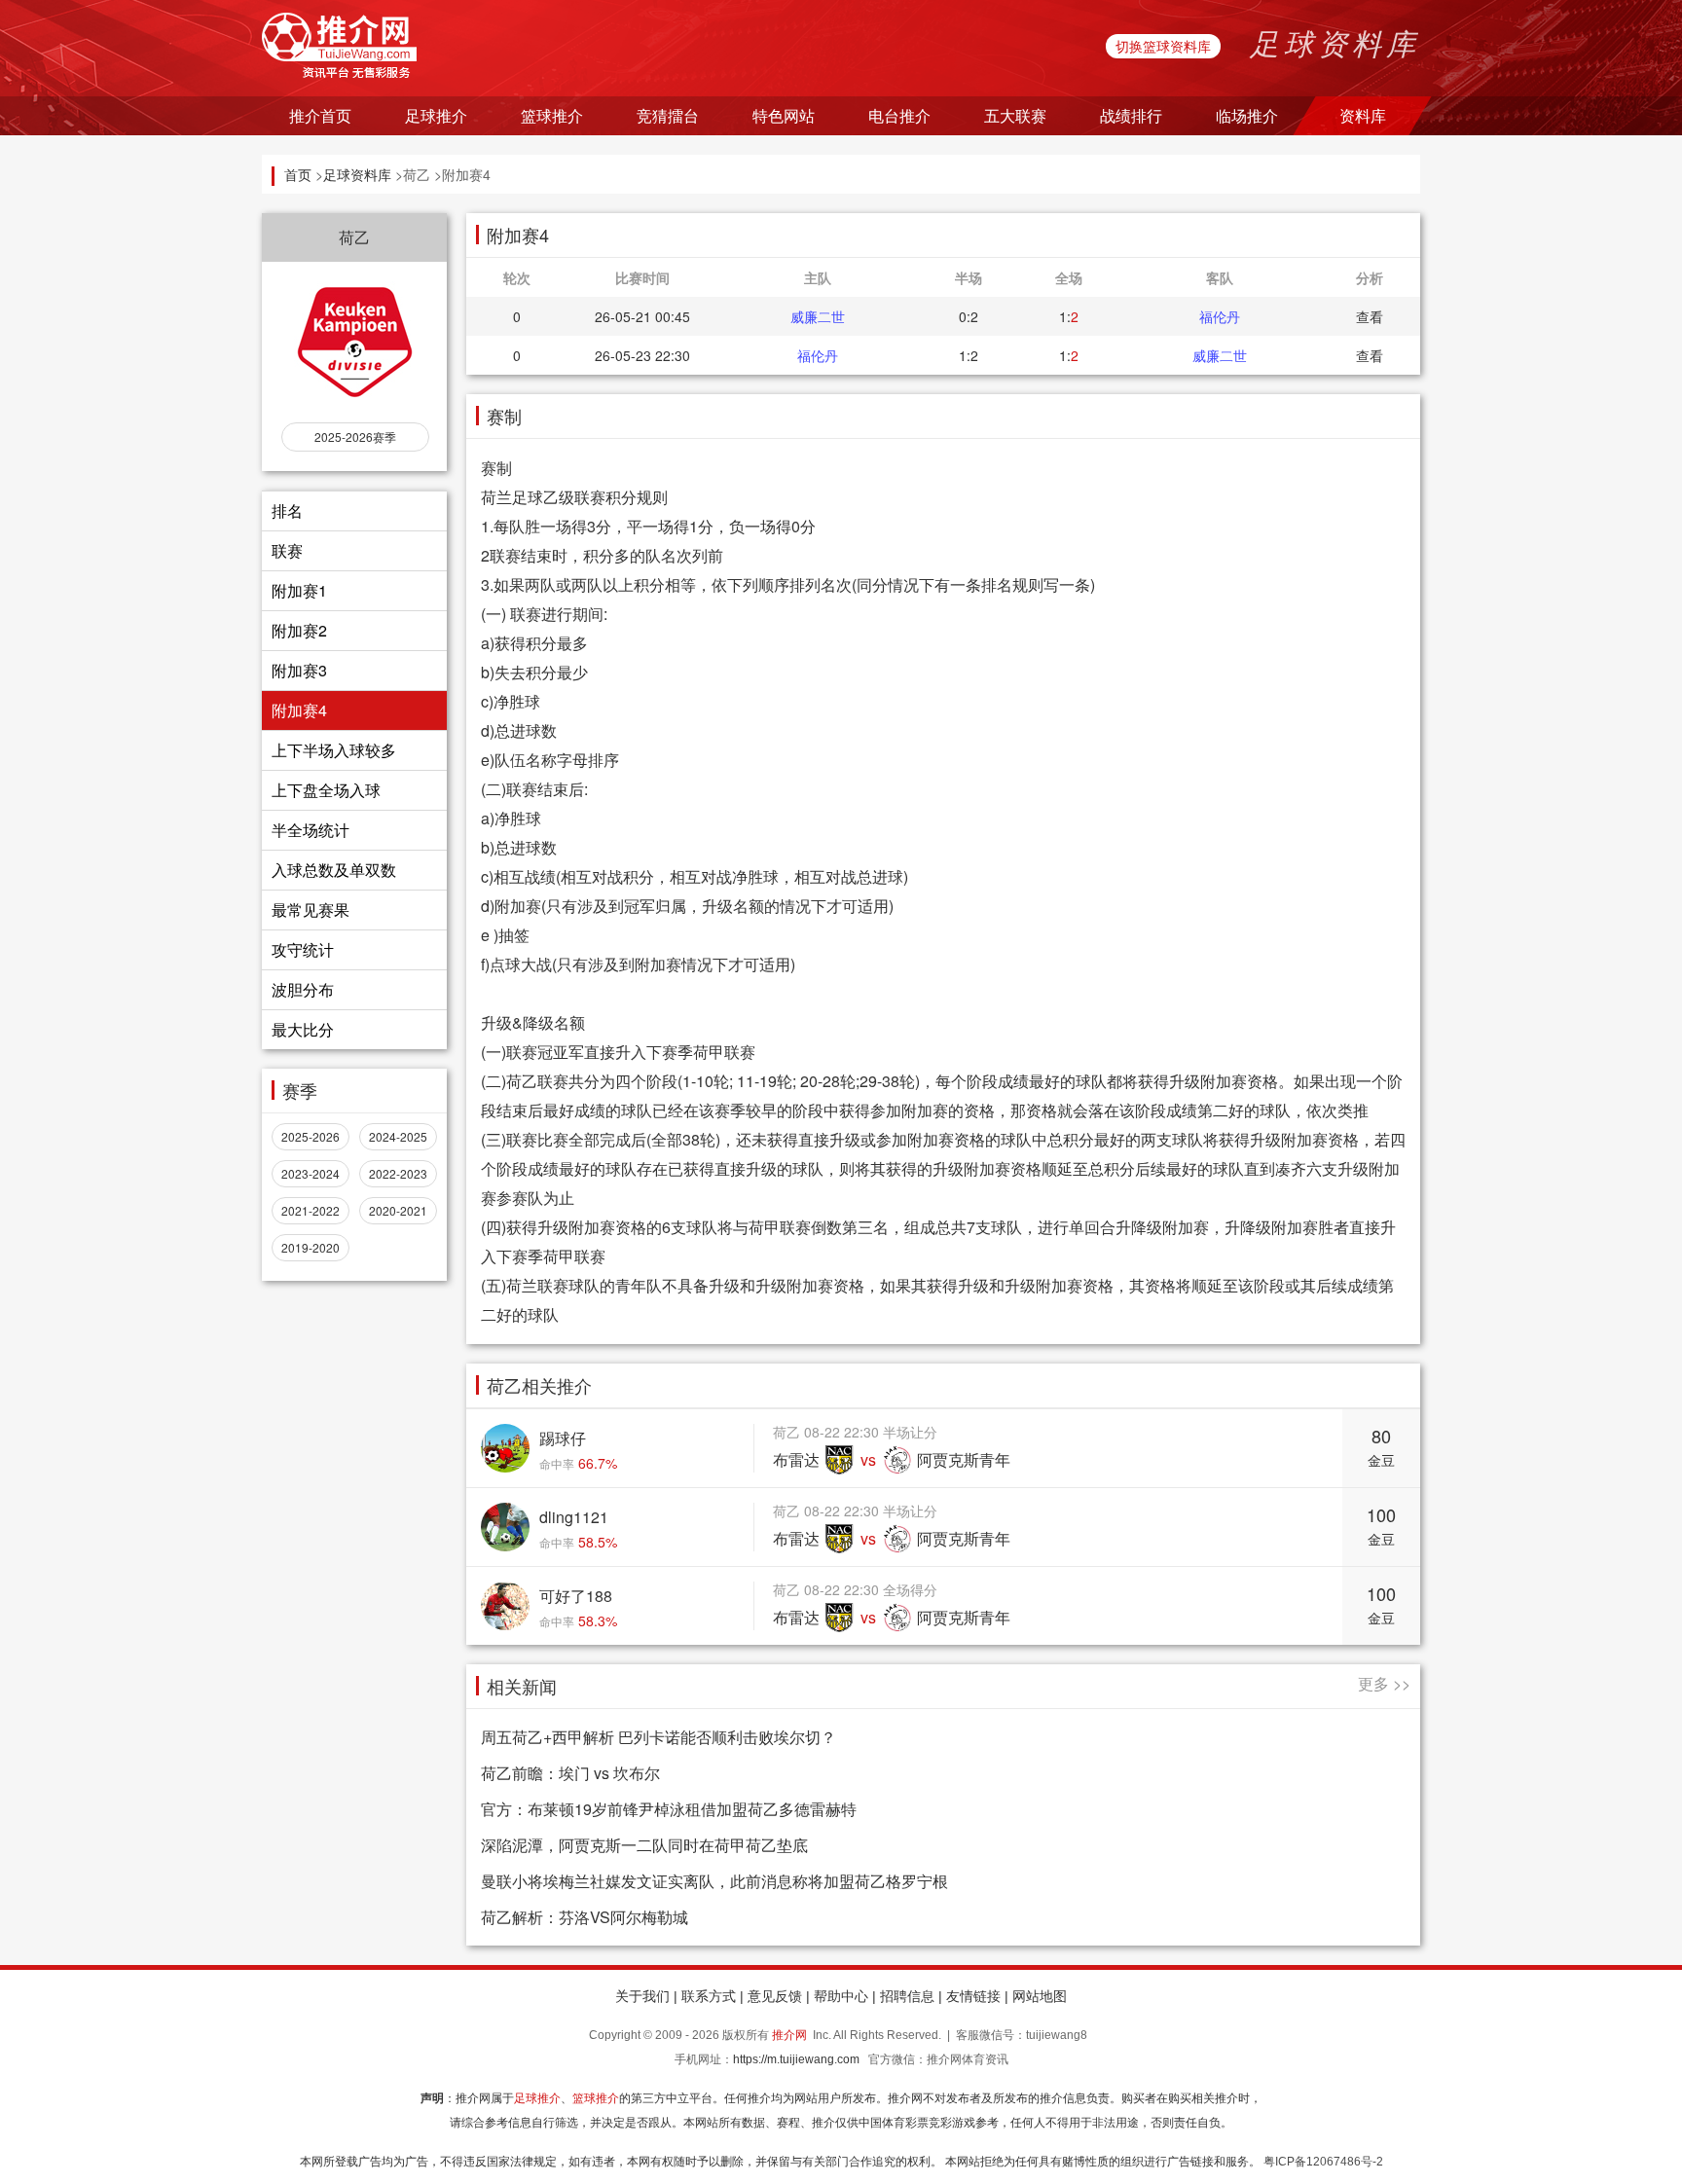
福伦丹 (1220, 316)
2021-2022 (311, 1210)
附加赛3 (299, 670)
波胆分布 (303, 989)
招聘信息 (907, 1996)
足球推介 (537, 2098)
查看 (1370, 316)
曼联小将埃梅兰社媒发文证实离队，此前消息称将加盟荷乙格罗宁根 (714, 1881)
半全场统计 (311, 830)
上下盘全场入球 (326, 790)
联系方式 (709, 1996)
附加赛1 (299, 590)
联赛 (287, 550)
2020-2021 (398, 1210)
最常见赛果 (311, 910)
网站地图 (1040, 1996)
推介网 (789, 2035)
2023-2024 (311, 1173)
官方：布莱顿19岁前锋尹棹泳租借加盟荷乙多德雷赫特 (669, 1809)
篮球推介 (596, 2098)
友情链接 (973, 1996)
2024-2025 (398, 1136)
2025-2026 (311, 1136)
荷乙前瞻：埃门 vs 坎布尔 (570, 1773)
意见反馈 (775, 1996)
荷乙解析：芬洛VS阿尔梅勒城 (585, 1917)
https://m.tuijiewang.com (796, 2059)
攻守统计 (303, 949)
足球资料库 (357, 174)
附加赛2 (299, 630)
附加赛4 (299, 710)
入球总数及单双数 (334, 870)
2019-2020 (311, 1247)
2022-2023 (398, 1173)
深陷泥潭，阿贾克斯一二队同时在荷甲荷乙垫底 (644, 1845)
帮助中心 (841, 1996)
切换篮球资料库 (1163, 46)
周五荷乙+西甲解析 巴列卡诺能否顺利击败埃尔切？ (658, 1737)
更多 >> (1384, 1683)
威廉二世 (818, 316)
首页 (298, 174)
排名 (287, 510)
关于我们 (642, 1996)
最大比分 (303, 1029)
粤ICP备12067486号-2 (1323, 2162)
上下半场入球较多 (334, 750)
